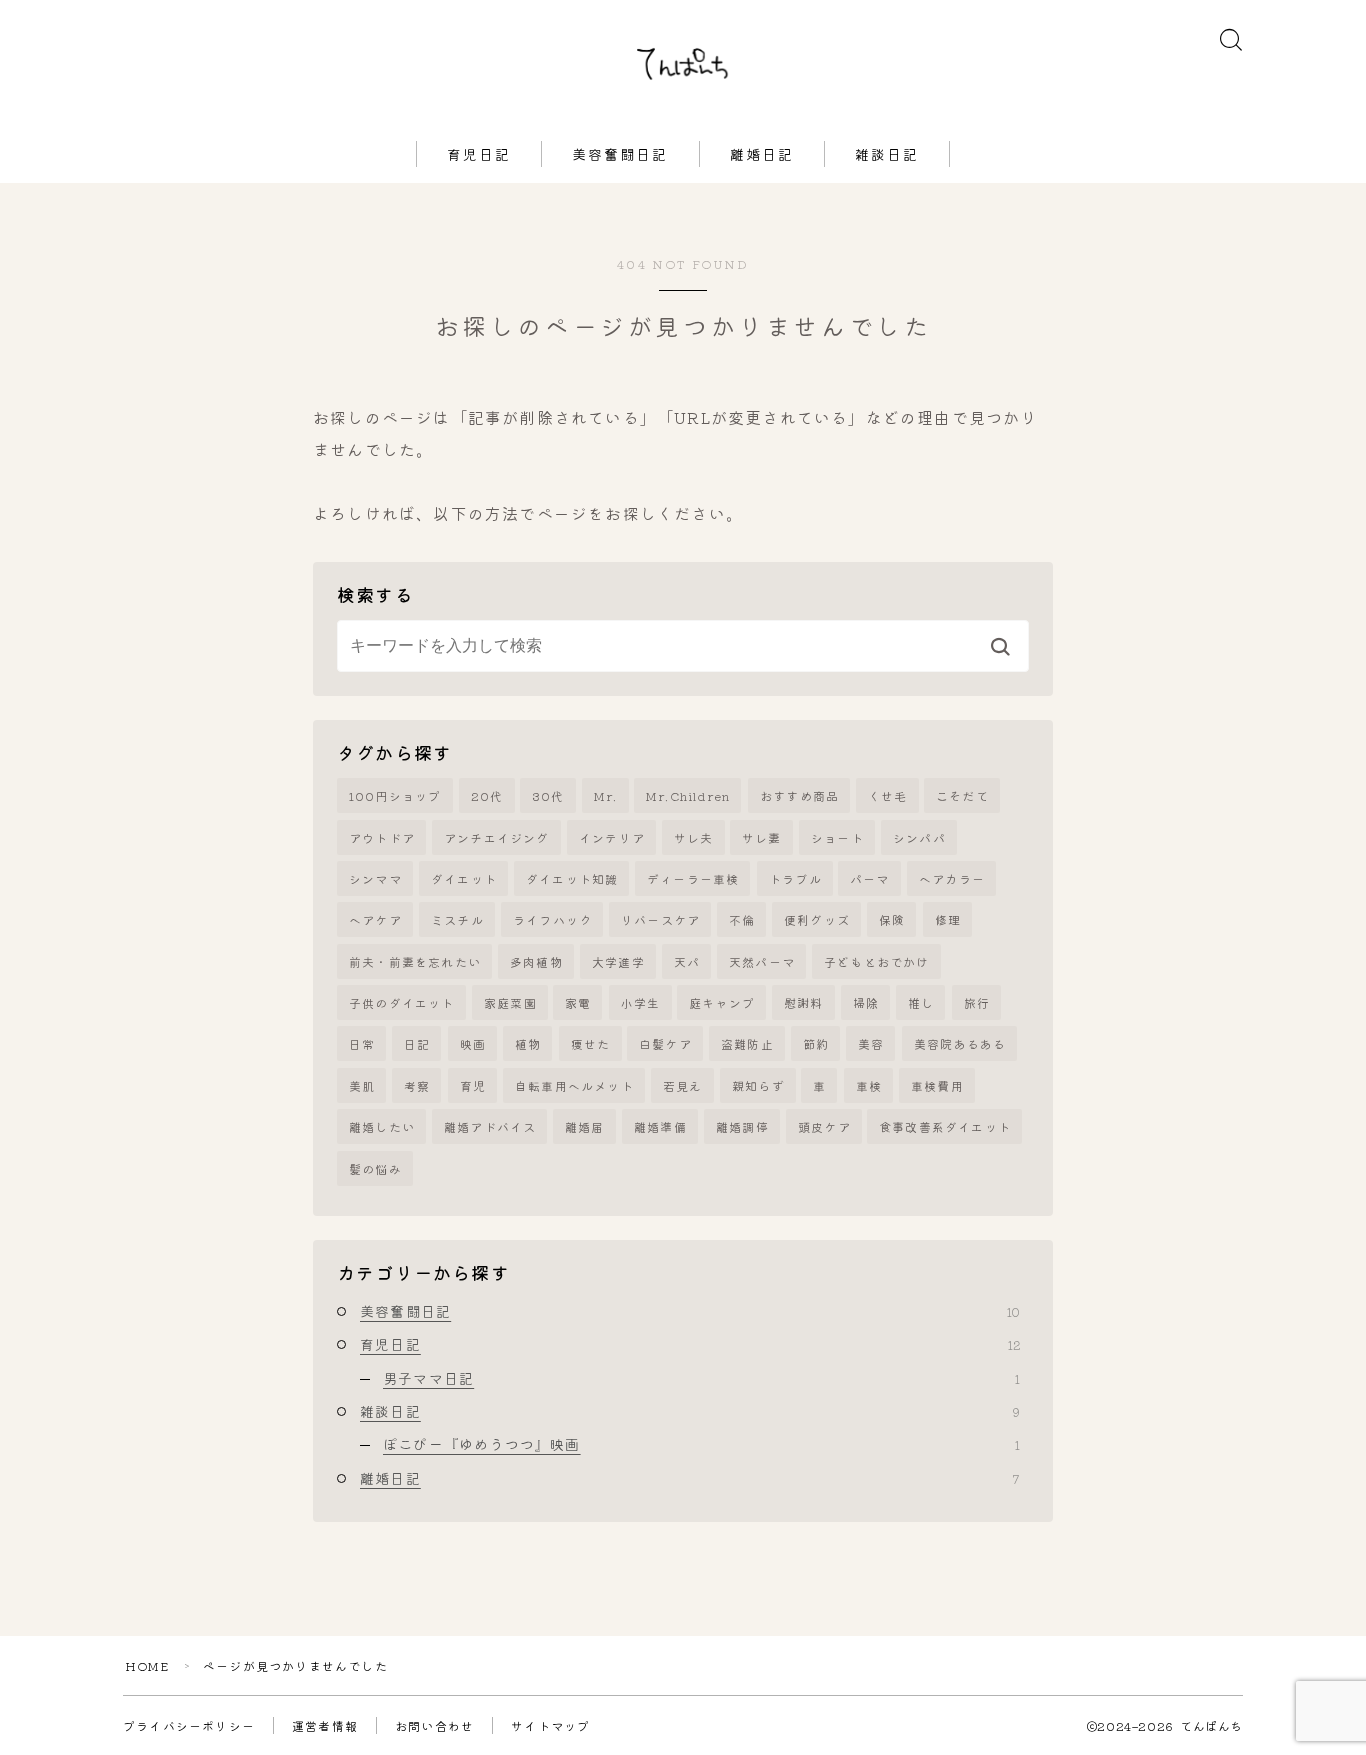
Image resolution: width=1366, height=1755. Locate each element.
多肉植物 (536, 961)
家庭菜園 (510, 1002)
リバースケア (660, 919)
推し (921, 1002)
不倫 (742, 919)
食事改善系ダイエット (945, 1126)
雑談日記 (887, 154)
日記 (417, 1043)
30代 (548, 795)
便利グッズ (817, 919)
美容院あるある (960, 1043)
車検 (869, 1085)
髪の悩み (375, 1168)
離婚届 (585, 1126)
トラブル (795, 878)
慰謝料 (804, 1002)
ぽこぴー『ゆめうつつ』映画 (701, 1444)
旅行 (977, 1002)
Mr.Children (688, 795)
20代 (487, 795)
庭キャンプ (722, 1002)
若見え (683, 1085)
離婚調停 (742, 1126)
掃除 (866, 1002)
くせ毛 (888, 795)
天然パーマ (762, 961)
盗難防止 (747, 1043)
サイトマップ (550, 1725)
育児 (473, 1085)
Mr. (606, 795)
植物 (528, 1043)
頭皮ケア (824, 1126)
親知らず (758, 1085)
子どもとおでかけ (877, 961)
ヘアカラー (952, 878)
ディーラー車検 (693, 878)
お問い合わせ (434, 1725)
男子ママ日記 (701, 1378)
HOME (147, 1665)
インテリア (612, 837)
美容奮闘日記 (620, 154)
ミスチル (457, 919)
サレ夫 (694, 837)
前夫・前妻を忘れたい (415, 961)
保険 (892, 919)
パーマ (870, 878)
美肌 (362, 1085)
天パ (687, 961)
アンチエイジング (497, 837)
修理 (948, 919)
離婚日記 (762, 154)
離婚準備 (660, 1126)
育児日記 (479, 154)
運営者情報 (325, 1725)
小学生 (641, 1002)
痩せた (591, 1043)
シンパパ (919, 837)
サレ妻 (762, 837)
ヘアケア (375, 919)
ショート (837, 837)
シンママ (375, 878)
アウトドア (382, 837)
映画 (473, 1043)
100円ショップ (395, 795)
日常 (362, 1043)
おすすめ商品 (799, 795)
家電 (578, 1002)
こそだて (962, 795)
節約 (816, 1043)
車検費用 (937, 1085)
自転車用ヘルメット (574, 1085)
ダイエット (464, 878)
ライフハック (552, 919)
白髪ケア (665, 1043)
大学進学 (618, 961)
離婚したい (382, 1126)
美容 (871, 1043)
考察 (417, 1085)
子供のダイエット (402, 1002)
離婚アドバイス (490, 1126)
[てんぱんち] (683, 66)
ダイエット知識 (572, 878)
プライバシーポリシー (189, 1725)
